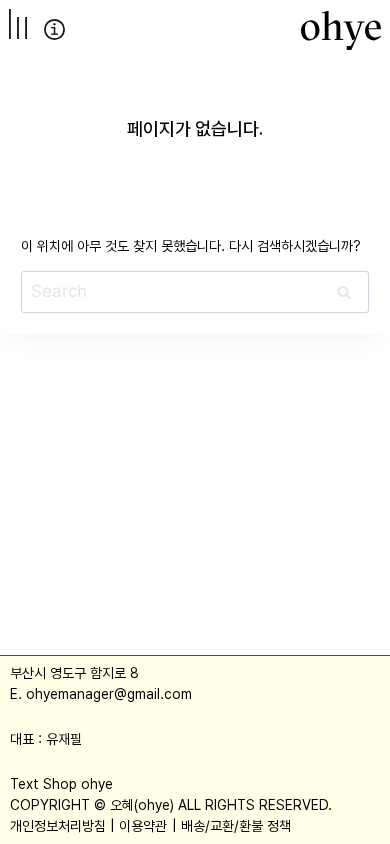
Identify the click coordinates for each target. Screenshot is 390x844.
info (54, 29)
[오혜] (341, 30)
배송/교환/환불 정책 (236, 826)
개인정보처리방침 (58, 826)
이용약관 (143, 826)
